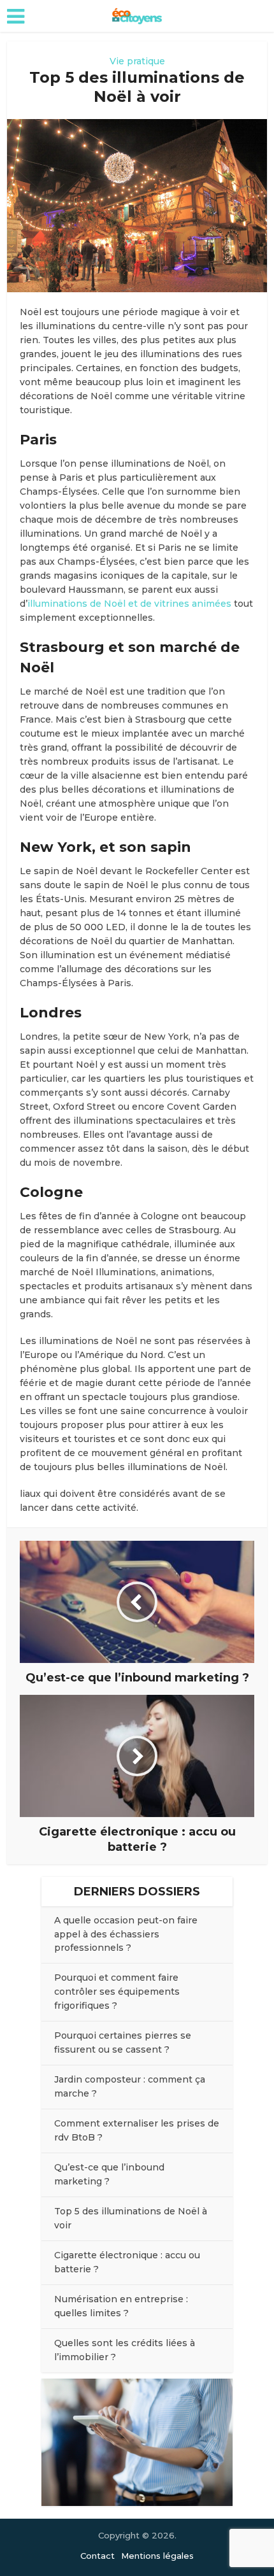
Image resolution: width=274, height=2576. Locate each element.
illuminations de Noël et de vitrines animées (129, 604)
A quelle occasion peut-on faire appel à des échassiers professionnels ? (126, 1934)
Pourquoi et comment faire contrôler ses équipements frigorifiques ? (117, 1992)
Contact (97, 2556)
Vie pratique (137, 61)
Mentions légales (157, 2556)
